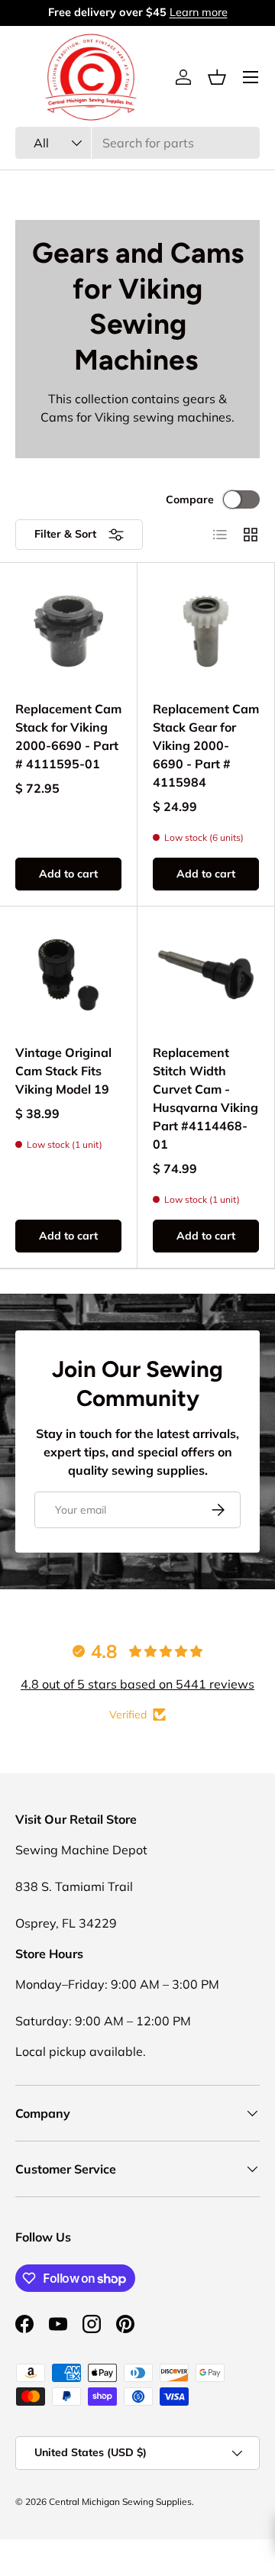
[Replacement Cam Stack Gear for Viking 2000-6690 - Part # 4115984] (206, 631)
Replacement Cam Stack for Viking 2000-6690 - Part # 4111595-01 (68, 736)
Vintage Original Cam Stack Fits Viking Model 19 (63, 1071)
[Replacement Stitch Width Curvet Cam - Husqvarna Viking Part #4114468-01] (206, 975)
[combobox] (137, 143)
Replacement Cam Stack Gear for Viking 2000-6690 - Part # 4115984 (206, 745)
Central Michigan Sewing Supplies (120, 2502)
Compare (190, 499)
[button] (217, 77)
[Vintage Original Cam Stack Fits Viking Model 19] (68, 975)
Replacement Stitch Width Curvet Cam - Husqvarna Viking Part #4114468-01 (205, 1098)
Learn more (199, 12)
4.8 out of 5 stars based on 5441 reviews (137, 1684)
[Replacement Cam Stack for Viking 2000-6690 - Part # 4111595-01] (68, 631)
